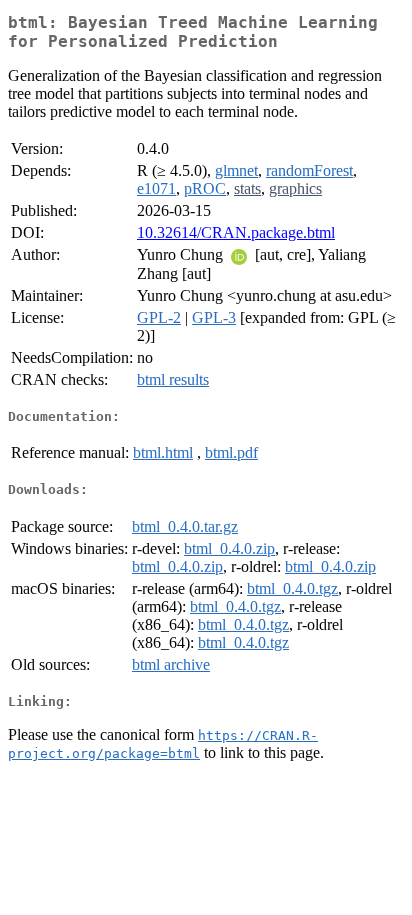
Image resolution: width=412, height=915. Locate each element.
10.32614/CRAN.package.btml (236, 232)
